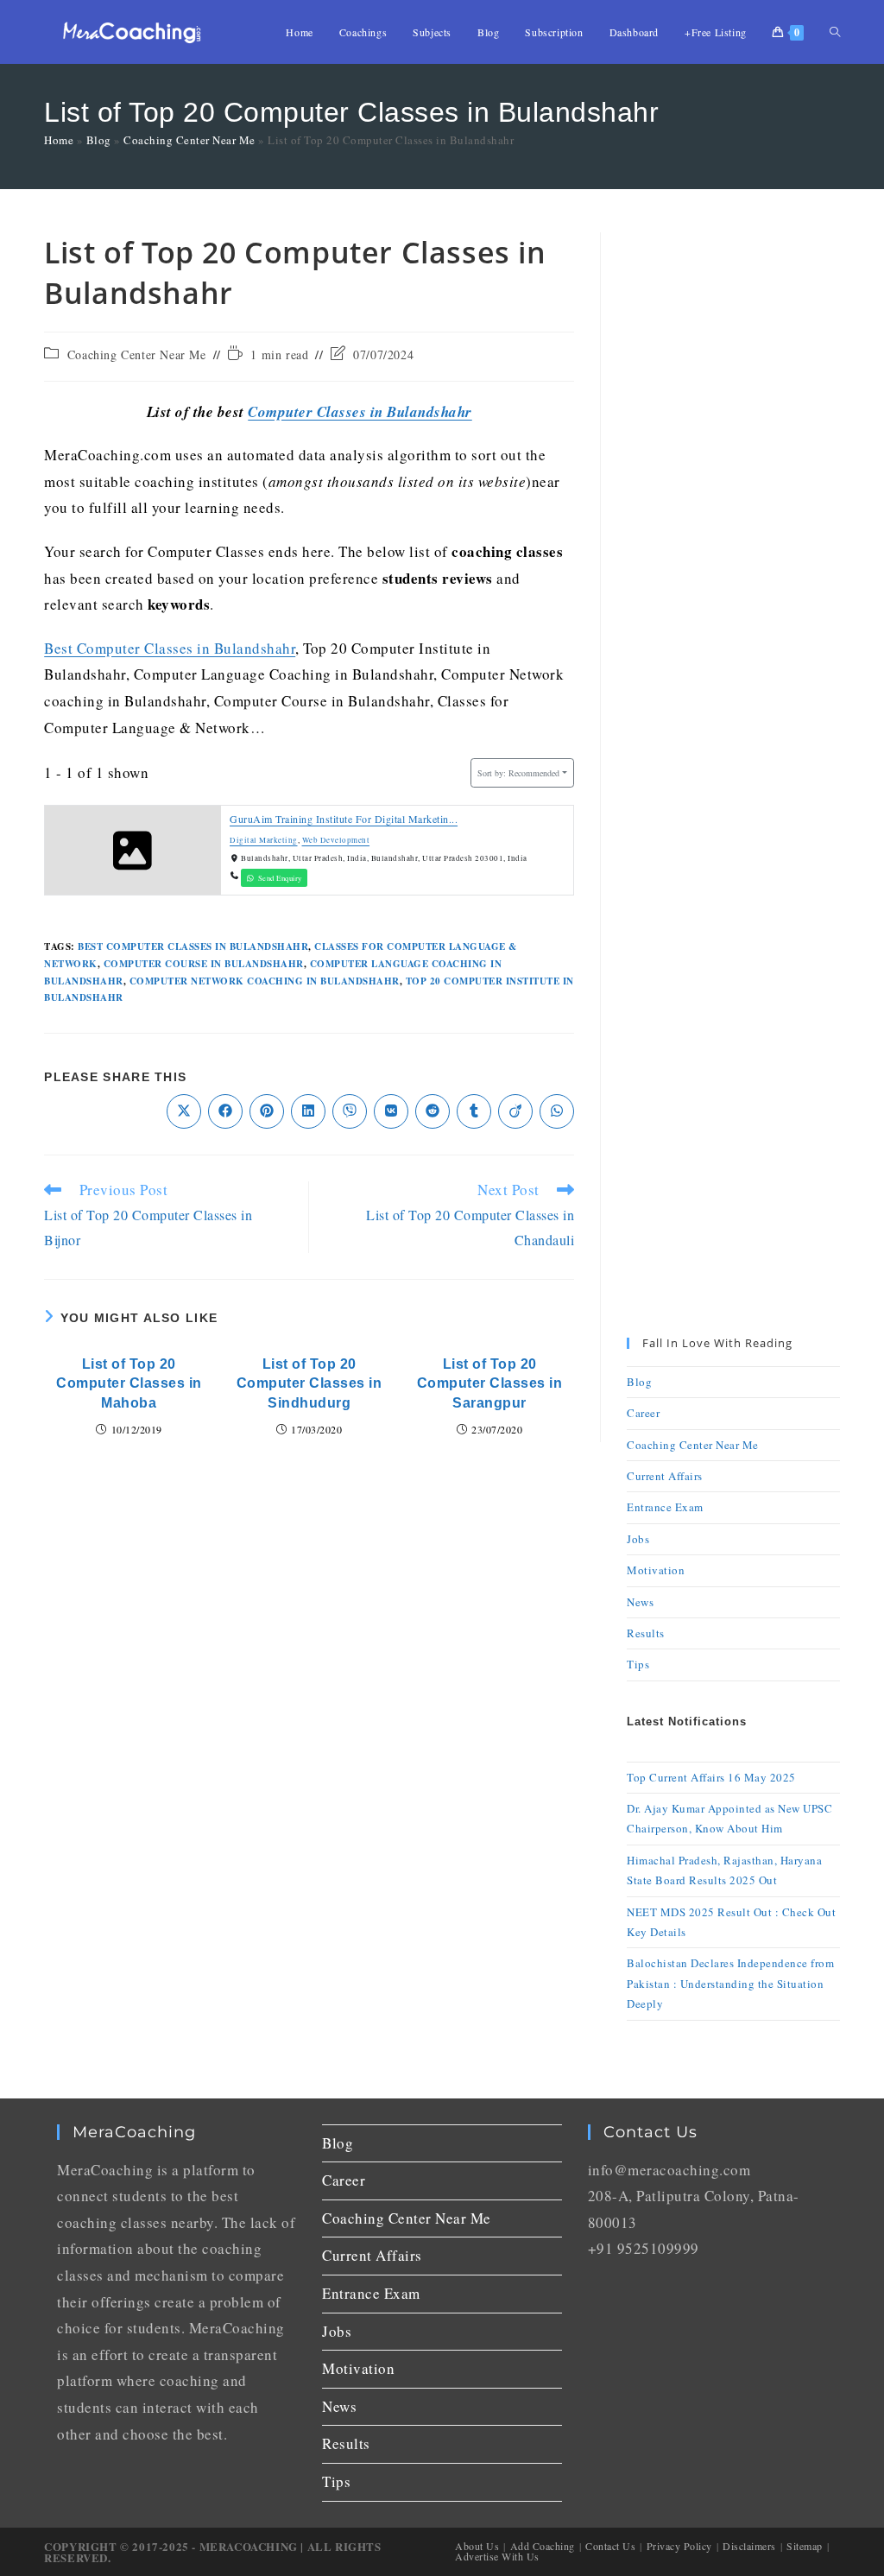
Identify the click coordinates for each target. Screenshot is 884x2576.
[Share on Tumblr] (474, 1111)
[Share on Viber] (350, 1111)
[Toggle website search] (835, 32)
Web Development (336, 840)
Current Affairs (665, 1476)
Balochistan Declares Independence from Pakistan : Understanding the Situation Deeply (730, 1983)
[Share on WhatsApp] (557, 1111)
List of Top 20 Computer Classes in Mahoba (129, 1383)
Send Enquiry (279, 878)
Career (643, 1413)
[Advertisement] (733, 491)
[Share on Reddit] (433, 1111)
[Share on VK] (391, 1111)
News (640, 1602)
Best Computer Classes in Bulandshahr (170, 648)
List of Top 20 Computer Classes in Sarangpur (490, 1383)
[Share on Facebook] (225, 1111)
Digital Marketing (264, 840)
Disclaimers (749, 2546)
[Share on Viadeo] (515, 1111)
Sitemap (805, 2546)
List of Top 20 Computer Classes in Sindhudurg (309, 1383)
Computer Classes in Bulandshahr (360, 412)
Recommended (518, 773)
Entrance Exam (665, 1507)
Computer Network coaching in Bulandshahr (265, 981)
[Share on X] (184, 1111)
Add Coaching (543, 2546)
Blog (99, 140)
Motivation (656, 1570)
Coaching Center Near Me (189, 140)
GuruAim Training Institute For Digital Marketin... (344, 819)
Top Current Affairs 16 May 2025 (711, 1777)
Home (59, 140)
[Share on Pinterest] (267, 1111)
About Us (477, 2546)
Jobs (638, 1539)
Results (646, 1633)
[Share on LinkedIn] (308, 1111)
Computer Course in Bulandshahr (204, 964)
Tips (638, 1664)
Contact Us (610, 2546)
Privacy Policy (679, 2546)
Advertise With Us (497, 2556)
